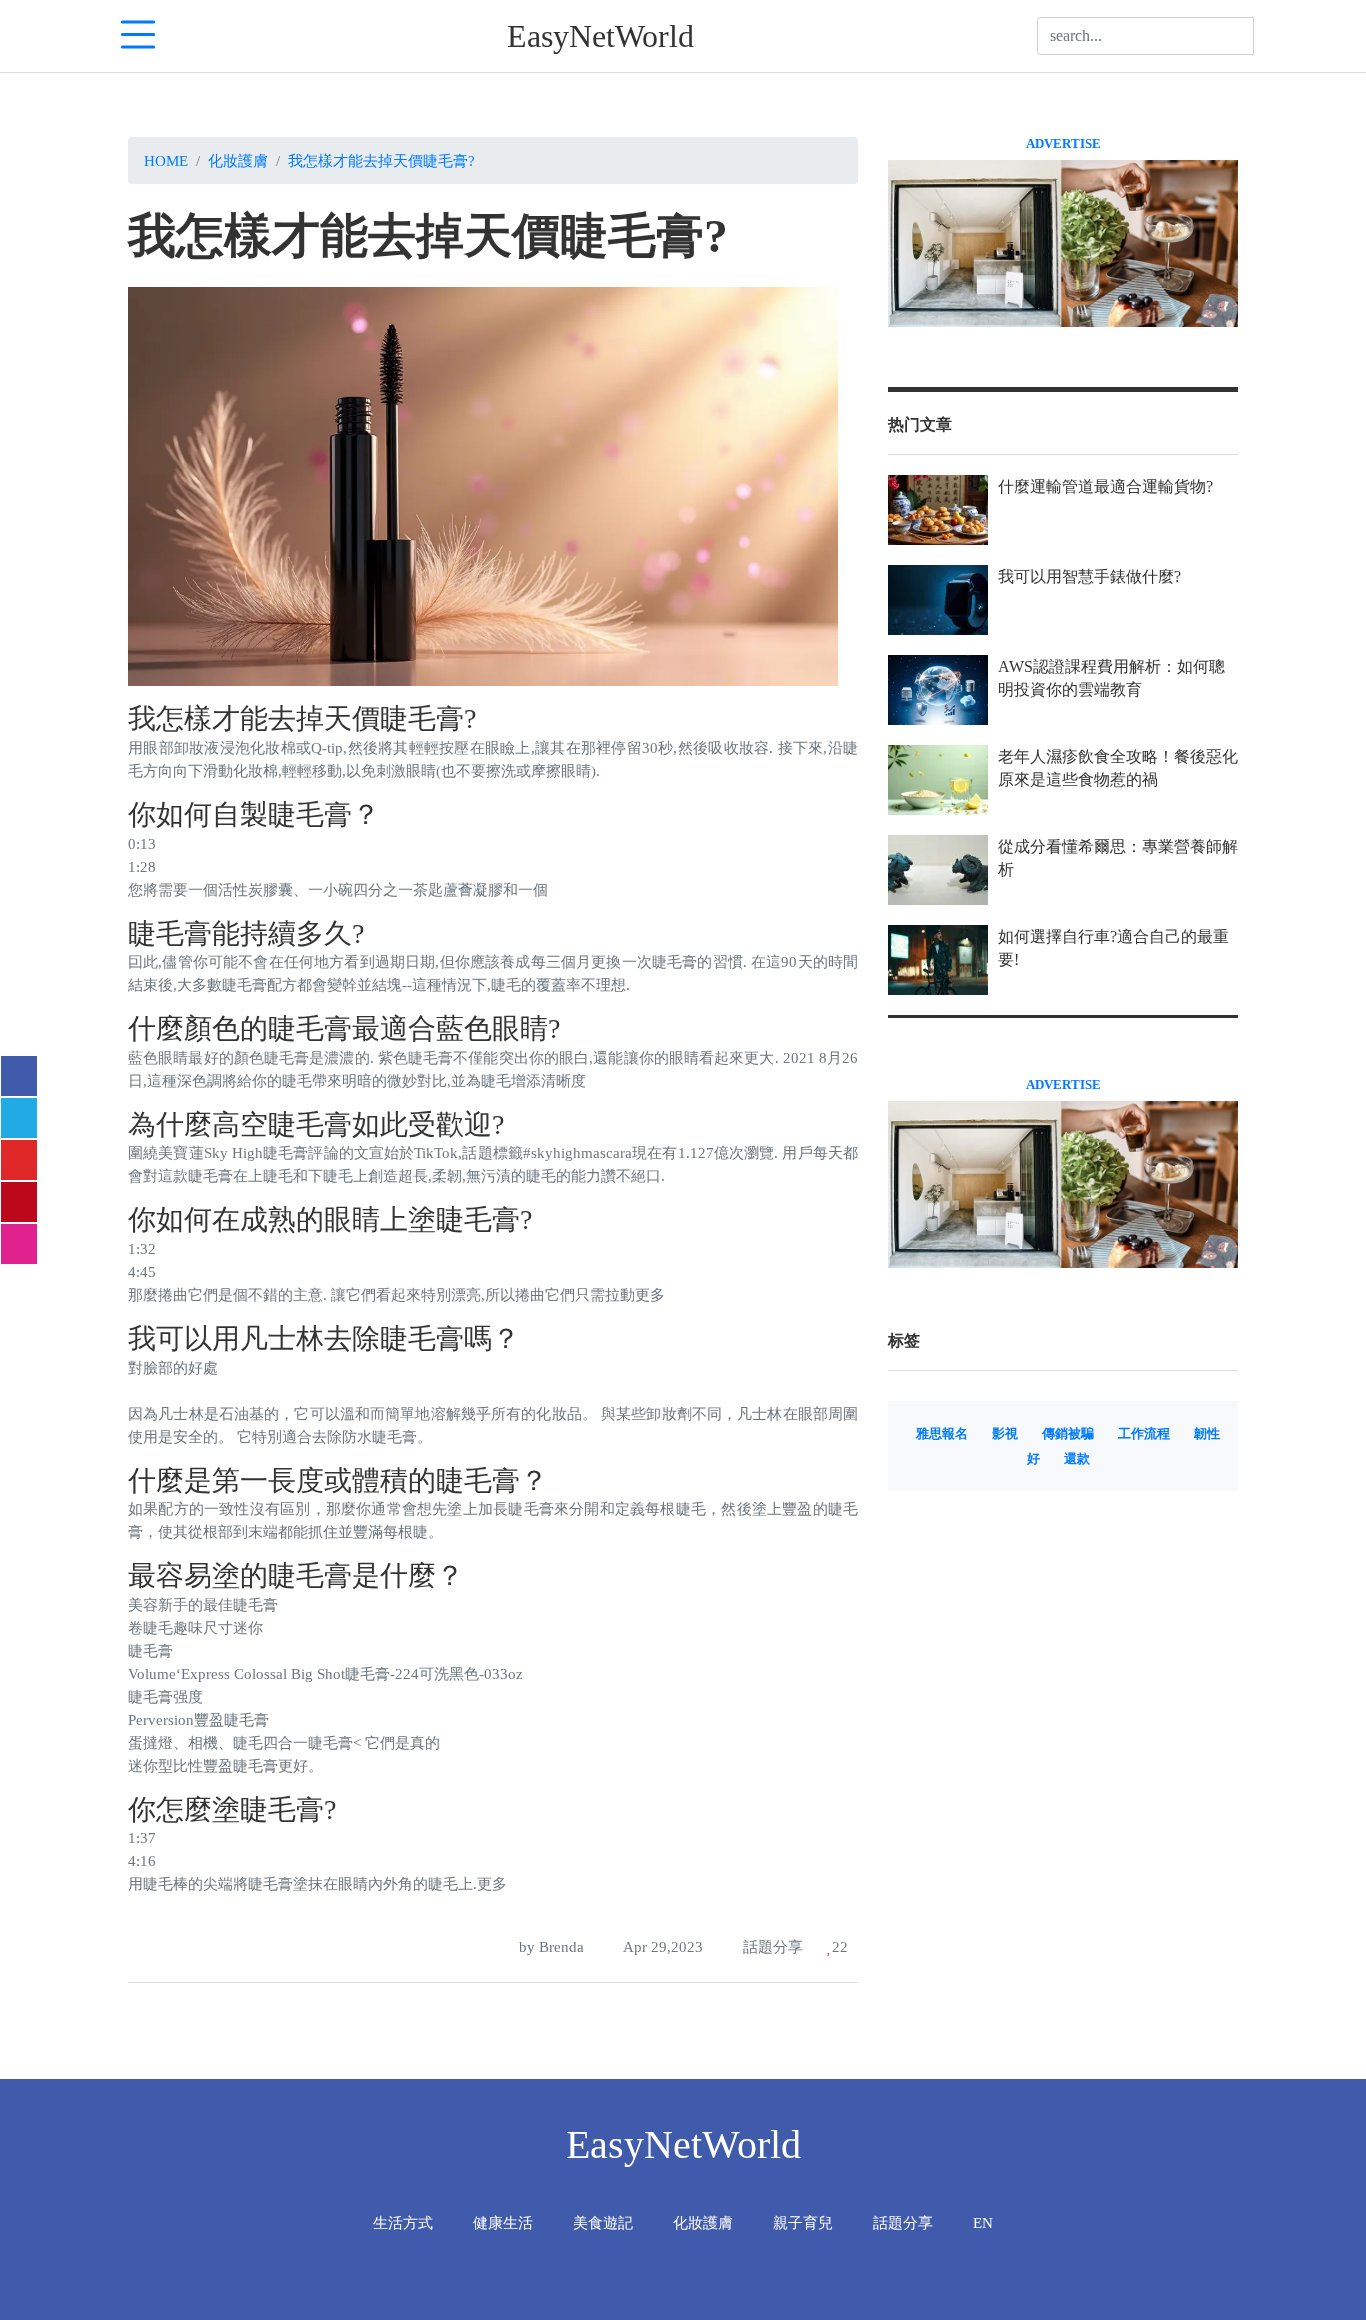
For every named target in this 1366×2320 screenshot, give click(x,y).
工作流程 (1144, 1434)
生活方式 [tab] (403, 2222)
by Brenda (549, 1946)
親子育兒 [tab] (803, 2222)
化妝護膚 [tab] (703, 2222)
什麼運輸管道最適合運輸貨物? (1105, 486)
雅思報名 (942, 1434)
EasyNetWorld (600, 36)
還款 (1077, 1459)
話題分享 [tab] (903, 2222)
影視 (1005, 1434)
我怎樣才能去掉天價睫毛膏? (381, 160)
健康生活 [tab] (503, 2222)
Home (166, 160)
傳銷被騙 (1068, 1434)
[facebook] (19, 1076)
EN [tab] (983, 2222)
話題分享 (771, 1946)
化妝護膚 (238, 160)
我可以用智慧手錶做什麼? (1089, 576)
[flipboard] (19, 1160)
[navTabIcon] (138, 36)
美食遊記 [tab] (603, 2222)
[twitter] (19, 1118)
